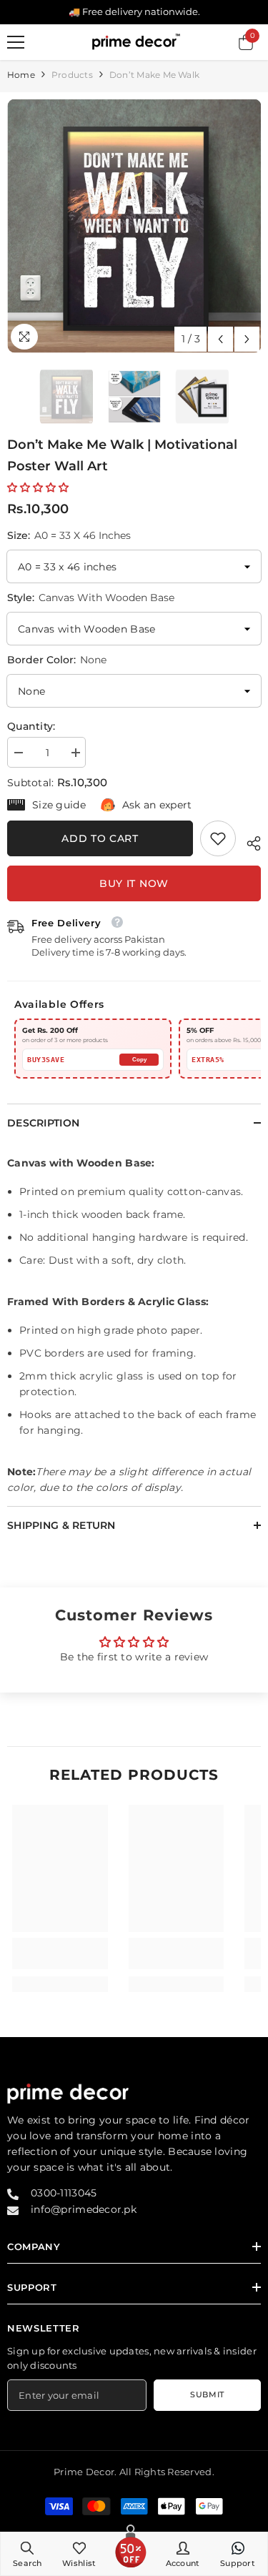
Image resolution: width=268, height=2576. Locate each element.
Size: (69, 535)
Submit (207, 2394)
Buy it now (134, 883)
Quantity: (31, 726)
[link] (218, 838)
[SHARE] (248, 841)
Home (21, 75)
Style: (91, 598)
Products (72, 75)
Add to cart (100, 838)
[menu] (16, 42)
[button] (220, 339)
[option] (134, 226)
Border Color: (57, 660)
